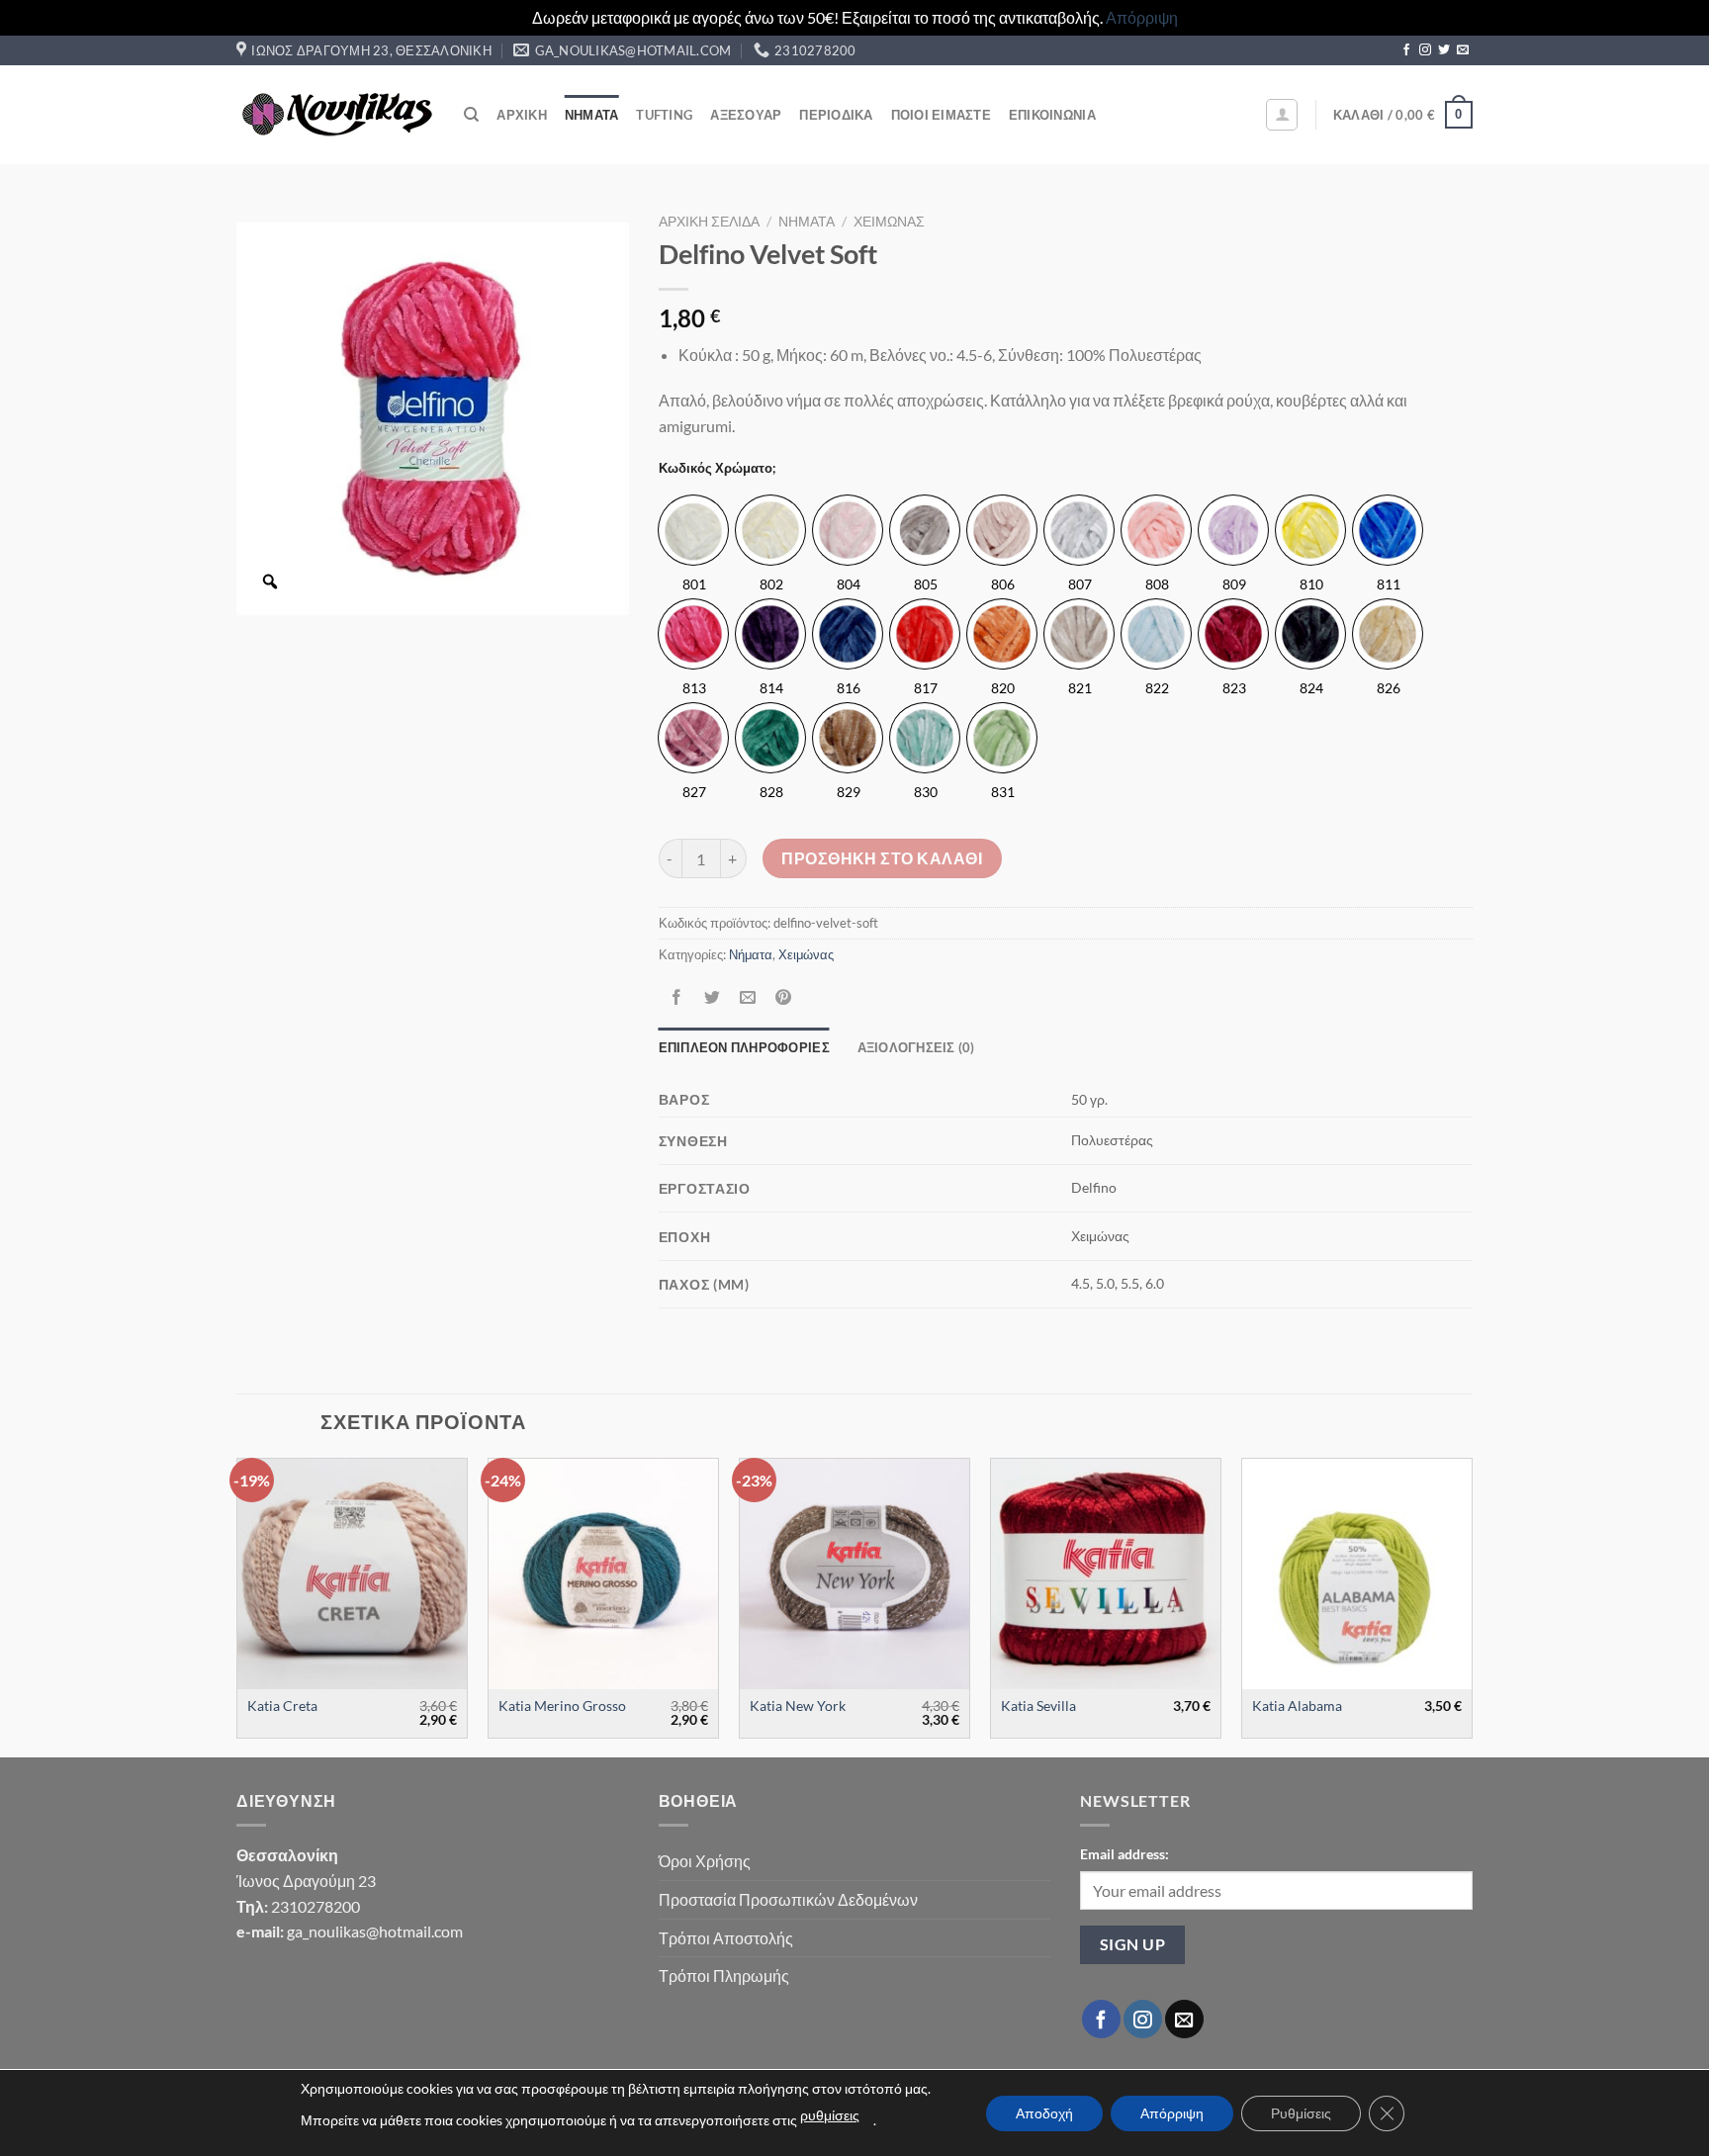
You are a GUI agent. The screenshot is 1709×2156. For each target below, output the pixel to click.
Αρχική (522, 115)
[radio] (693, 530)
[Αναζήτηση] (471, 115)
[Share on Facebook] (676, 998)
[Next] (1472, 1606)
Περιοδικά (836, 115)
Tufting (664, 115)
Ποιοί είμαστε (941, 115)
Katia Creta (282, 1706)
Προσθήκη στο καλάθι (882, 858)
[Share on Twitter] (712, 998)
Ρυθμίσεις (1301, 2113)
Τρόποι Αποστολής (726, 1938)
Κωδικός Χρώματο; (717, 469)
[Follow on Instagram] (1425, 50)
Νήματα (592, 115)
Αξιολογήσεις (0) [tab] (916, 1047)
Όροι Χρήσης (705, 1861)
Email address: (1124, 1854)
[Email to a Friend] (747, 998)
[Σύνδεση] (1282, 115)
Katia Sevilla (1038, 1706)
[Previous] (237, 1606)
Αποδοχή (1044, 2113)
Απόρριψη (1142, 17)
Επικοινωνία (1052, 115)
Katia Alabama (1297, 1706)
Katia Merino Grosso (562, 1706)
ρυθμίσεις (830, 2115)
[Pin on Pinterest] (784, 998)
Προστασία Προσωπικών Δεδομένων (788, 1899)
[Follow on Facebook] (1406, 50)
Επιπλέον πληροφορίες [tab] (744, 1047)
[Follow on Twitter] (1444, 50)
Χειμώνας (889, 222)
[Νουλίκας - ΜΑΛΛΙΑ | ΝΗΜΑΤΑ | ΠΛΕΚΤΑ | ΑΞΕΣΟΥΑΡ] (335, 115)
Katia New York (798, 1706)
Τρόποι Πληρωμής (724, 1976)
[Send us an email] (1463, 50)
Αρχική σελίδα (709, 222)
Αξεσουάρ (746, 115)
